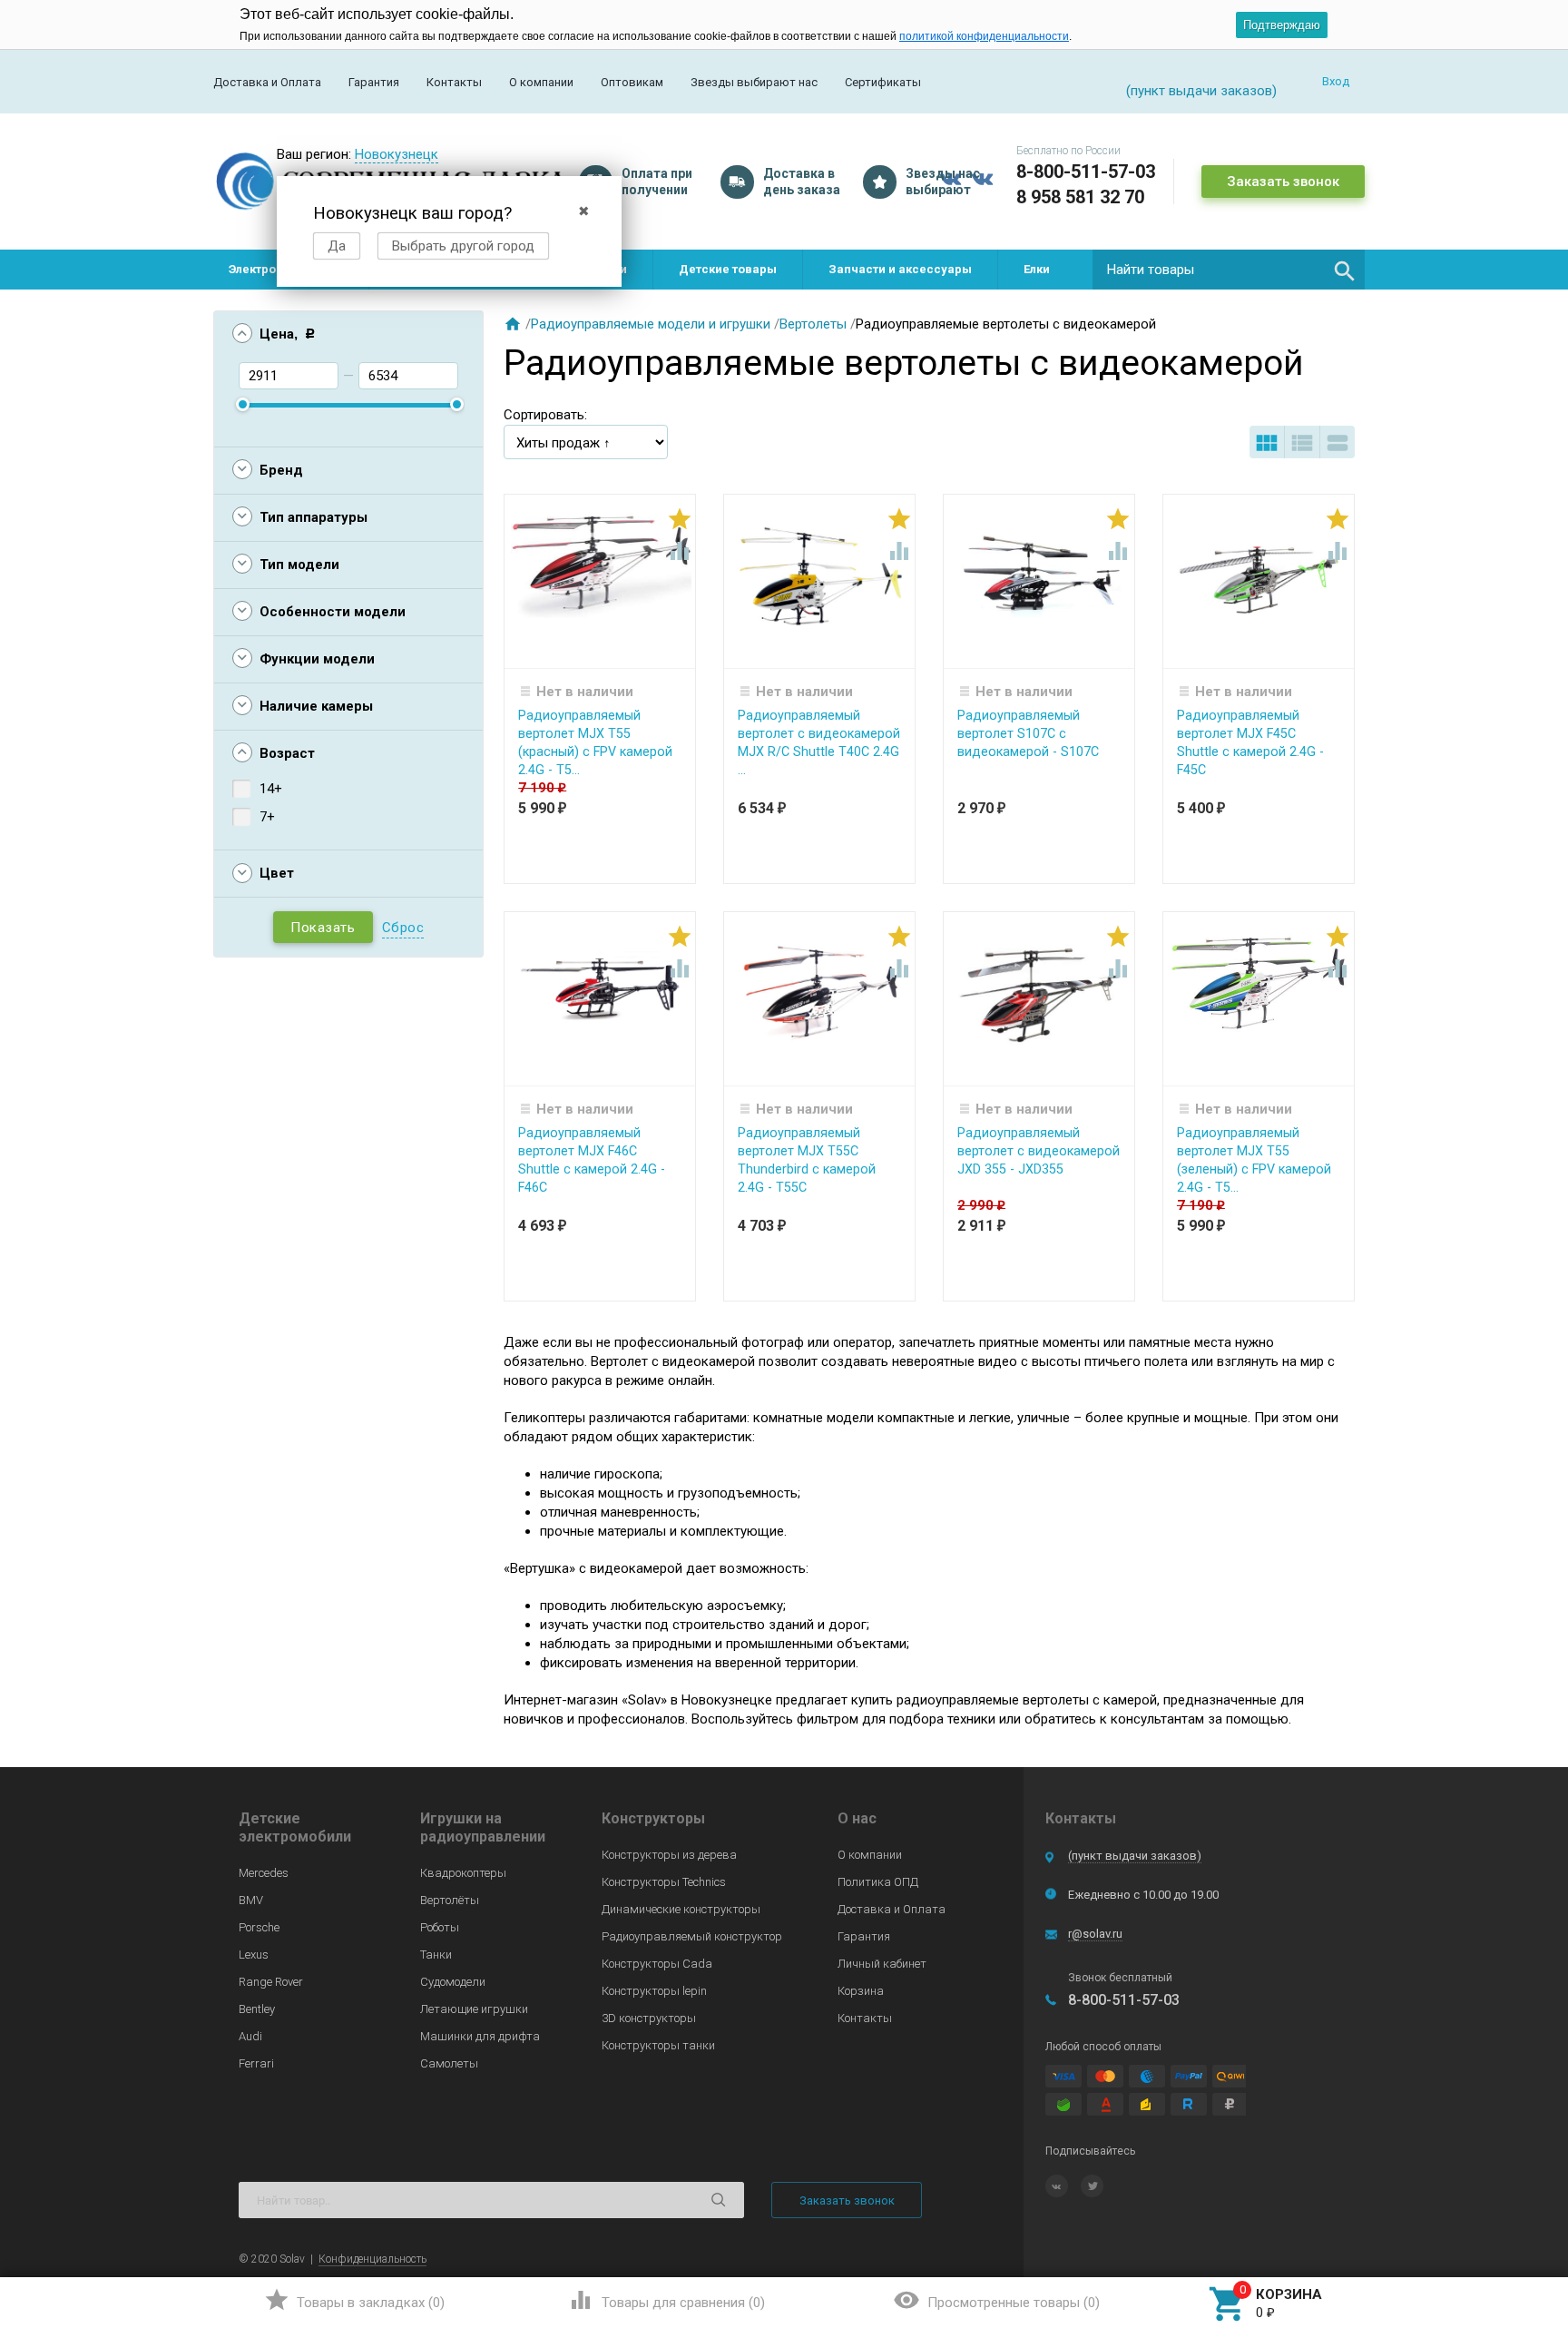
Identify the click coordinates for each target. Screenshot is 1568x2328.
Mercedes (264, 1873)
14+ (271, 789)
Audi (250, 2036)
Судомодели (453, 1982)
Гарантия (374, 82)
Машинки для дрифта (480, 2036)
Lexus (254, 1955)
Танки (436, 1955)
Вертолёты (450, 1900)
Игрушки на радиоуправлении (483, 1827)
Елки (1037, 269)
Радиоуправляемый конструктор (692, 1936)
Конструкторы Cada (657, 1964)
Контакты (454, 82)
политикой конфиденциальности (984, 36)
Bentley (257, 2009)
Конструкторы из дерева (669, 1855)
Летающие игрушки (474, 2009)
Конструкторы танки (658, 2045)
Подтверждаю (1282, 25)
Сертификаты (883, 82)
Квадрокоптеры (463, 1873)
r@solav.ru (1095, 1934)
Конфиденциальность (372, 2259)
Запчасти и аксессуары (900, 269)
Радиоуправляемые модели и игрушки (651, 324)
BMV (251, 1900)
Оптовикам (632, 82)
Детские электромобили (295, 1827)
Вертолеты (813, 324)
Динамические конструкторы (681, 1909)
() (354, 2300)
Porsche (259, 1927)
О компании (541, 82)
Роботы (440, 1927)
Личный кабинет (882, 1964)
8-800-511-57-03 (1086, 172)
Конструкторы (653, 1818)
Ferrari (256, 2063)
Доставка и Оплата (267, 82)
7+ (267, 817)
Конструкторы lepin (654, 1991)
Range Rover (271, 1982)
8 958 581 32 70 (1080, 197)
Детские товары (728, 269)
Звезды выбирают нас (754, 82)
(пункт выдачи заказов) (1135, 1856)
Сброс (403, 928)
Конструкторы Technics (664, 1882)
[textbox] (1229, 270)
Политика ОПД (878, 1882)
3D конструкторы (649, 2018)
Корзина (861, 1991)
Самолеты (449, 2063)
